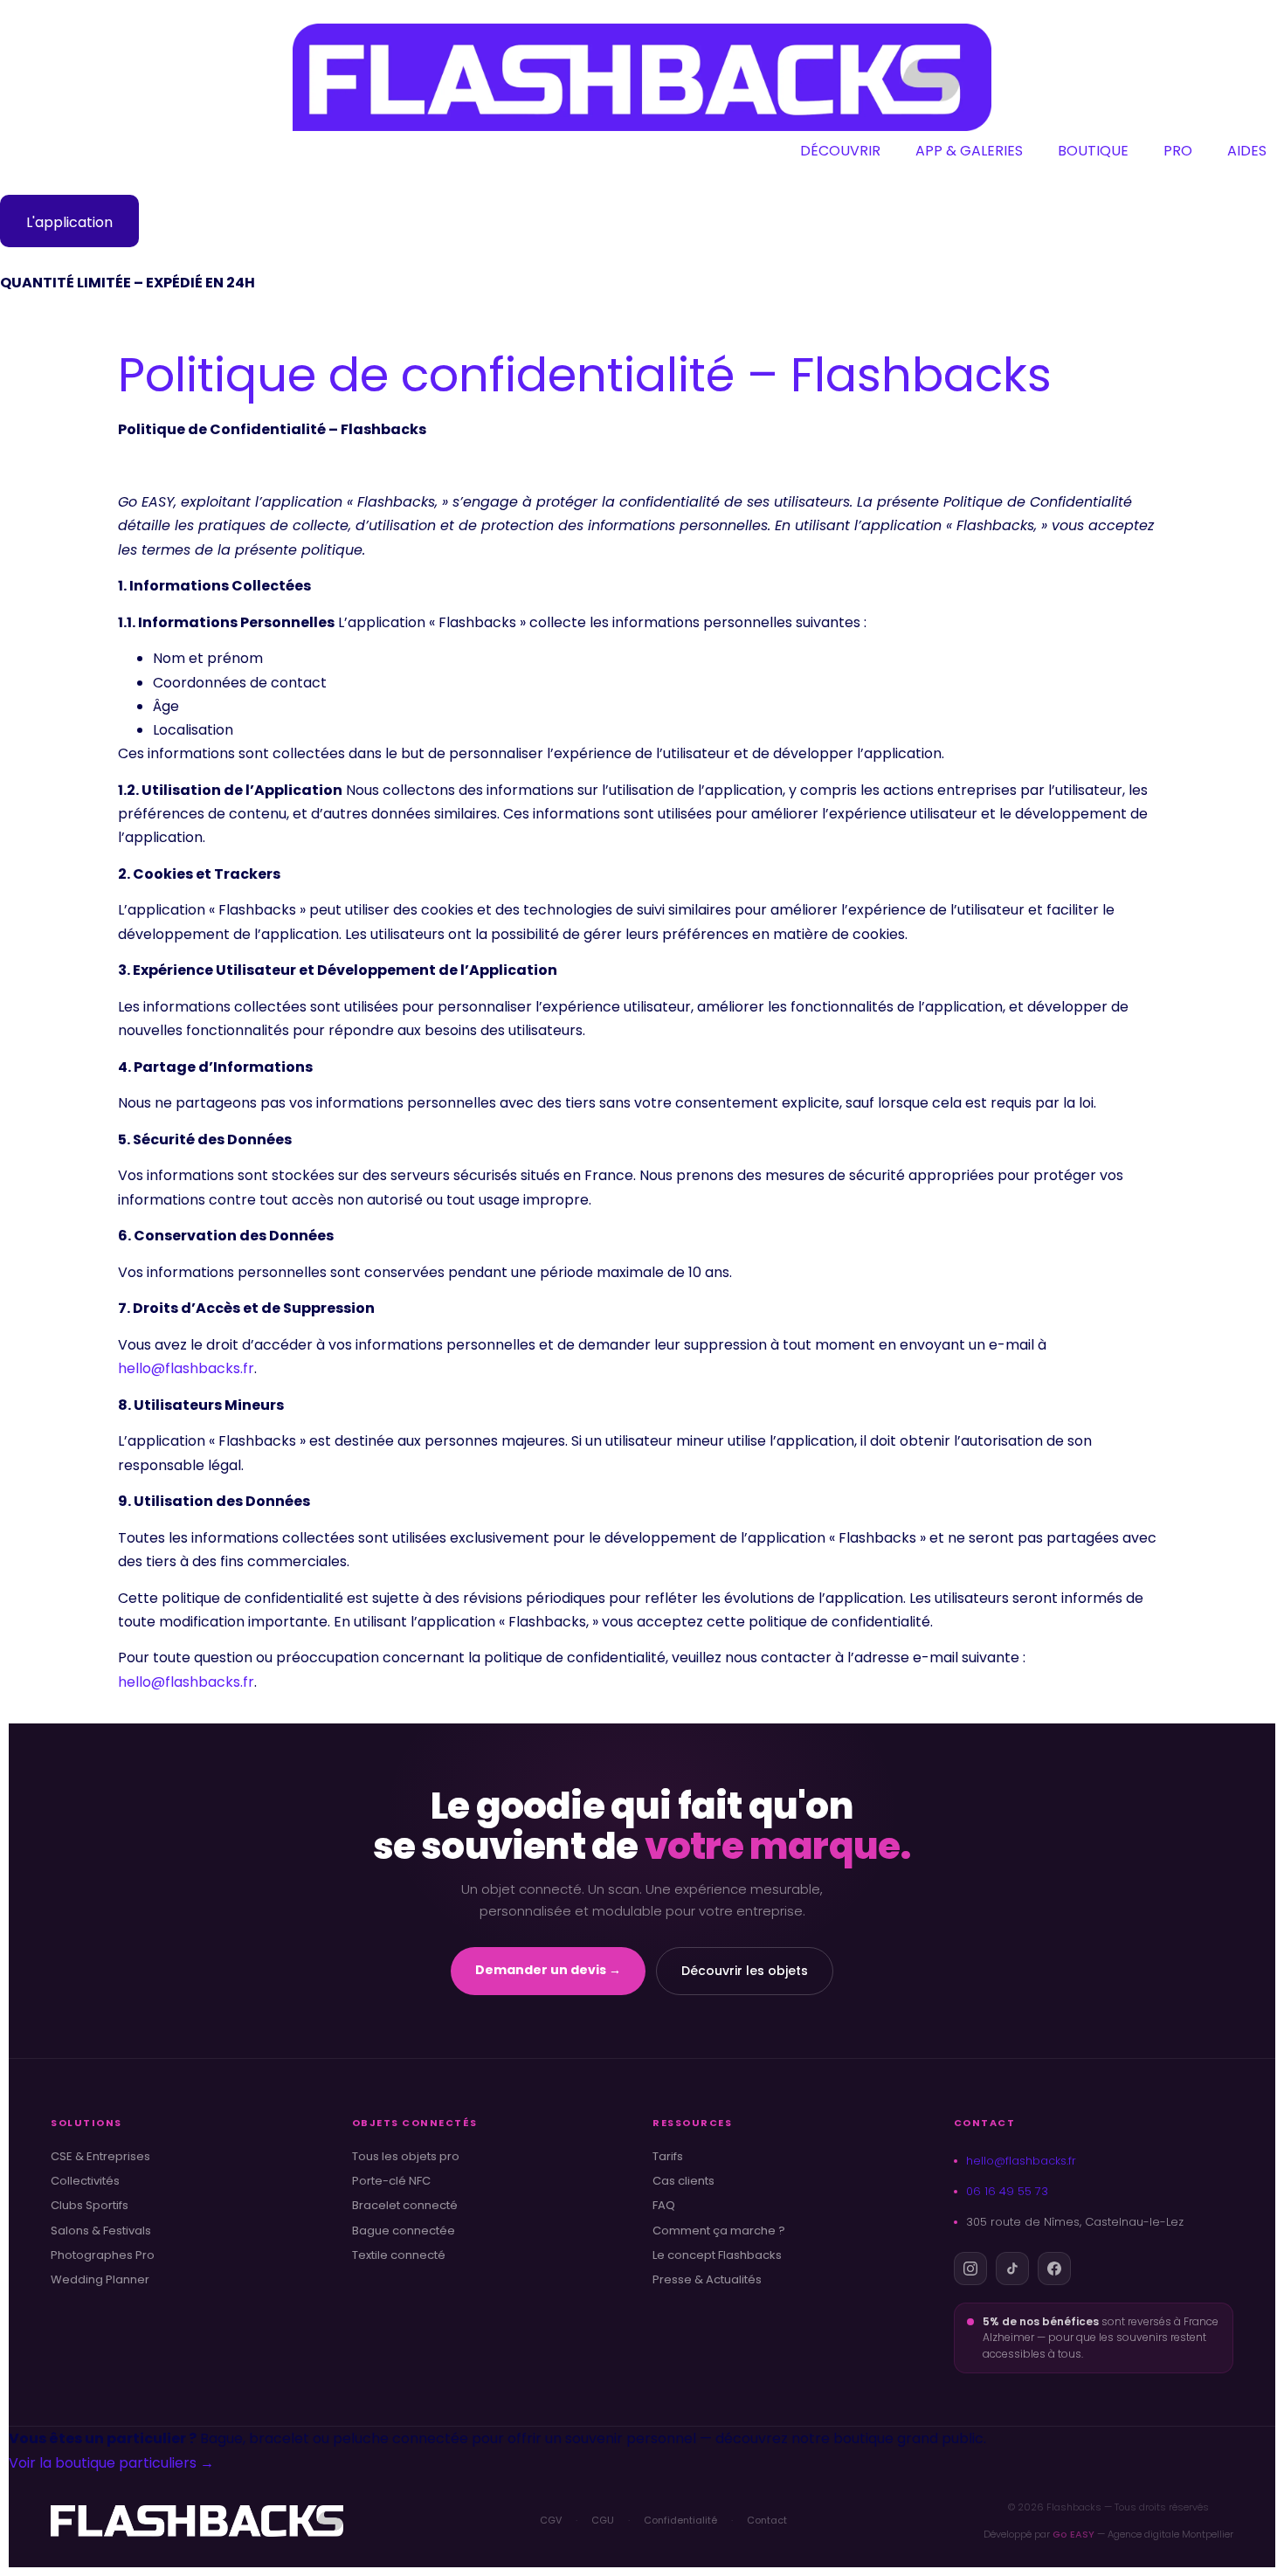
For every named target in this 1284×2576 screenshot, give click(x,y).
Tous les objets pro (406, 2157)
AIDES (1247, 151)
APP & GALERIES (969, 151)
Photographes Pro (103, 2255)
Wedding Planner (100, 2280)
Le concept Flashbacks (717, 2255)
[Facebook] (1054, 2269)
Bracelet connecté (405, 2206)
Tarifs (668, 2157)
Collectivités (85, 2181)
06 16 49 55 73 (1007, 2191)
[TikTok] (1012, 2269)
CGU (603, 2520)
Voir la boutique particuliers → (111, 2463)
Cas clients (683, 2181)
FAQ (664, 2206)
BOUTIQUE (1093, 151)
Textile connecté (399, 2255)
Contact (767, 2520)
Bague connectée (404, 2231)
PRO (1178, 151)
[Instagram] (970, 2269)
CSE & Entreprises (100, 2157)
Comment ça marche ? (719, 2231)
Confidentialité (680, 2520)
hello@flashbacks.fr (186, 1368)
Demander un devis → (548, 1970)
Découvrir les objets (745, 1971)
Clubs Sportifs (90, 2206)
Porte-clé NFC (391, 2181)
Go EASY (1073, 2534)
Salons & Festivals (101, 2231)
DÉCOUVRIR (840, 151)
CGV (551, 2520)
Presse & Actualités (707, 2280)
